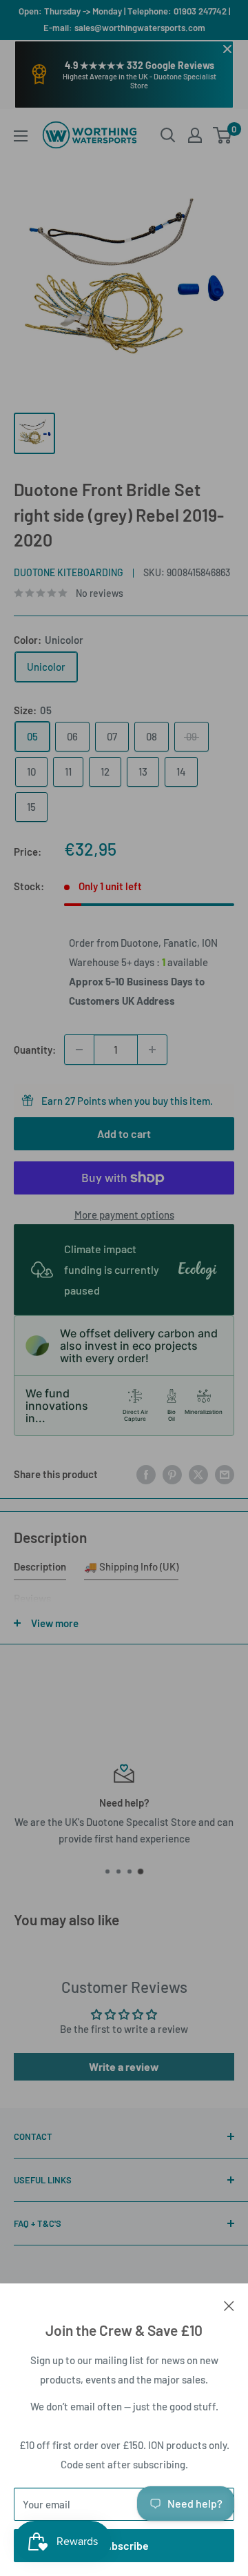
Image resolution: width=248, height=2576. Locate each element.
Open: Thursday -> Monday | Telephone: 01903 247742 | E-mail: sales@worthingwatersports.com (124, 19)
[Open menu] (21, 136)
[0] (223, 135)
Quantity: (35, 1050)
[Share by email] (225, 1474)
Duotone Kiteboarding (69, 572)
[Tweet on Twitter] (198, 1474)
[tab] (40, 1569)
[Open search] (168, 135)
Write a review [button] (124, 2066)
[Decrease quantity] (79, 1050)
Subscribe (124, 2545)
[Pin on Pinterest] (172, 1474)
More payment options (124, 1215)
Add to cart (124, 1133)
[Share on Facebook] (146, 1474)
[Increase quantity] (152, 1050)
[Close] (229, 2304)
